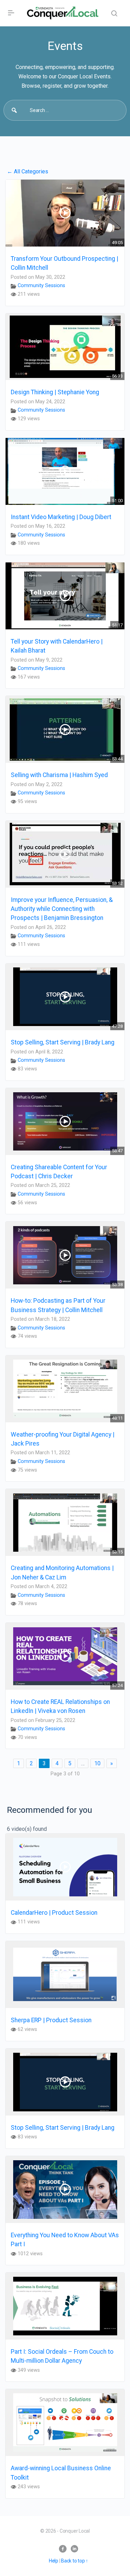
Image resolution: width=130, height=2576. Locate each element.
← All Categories (28, 171)
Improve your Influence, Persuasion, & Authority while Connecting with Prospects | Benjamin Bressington (62, 909)
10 (97, 1763)
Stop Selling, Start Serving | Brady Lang (63, 1042)
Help (54, 2561)
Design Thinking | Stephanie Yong (55, 392)
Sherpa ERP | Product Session (51, 2020)
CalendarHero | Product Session (54, 1913)
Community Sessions (41, 286)
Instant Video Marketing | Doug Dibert (61, 517)
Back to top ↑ (75, 2561)
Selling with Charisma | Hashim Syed (59, 775)
